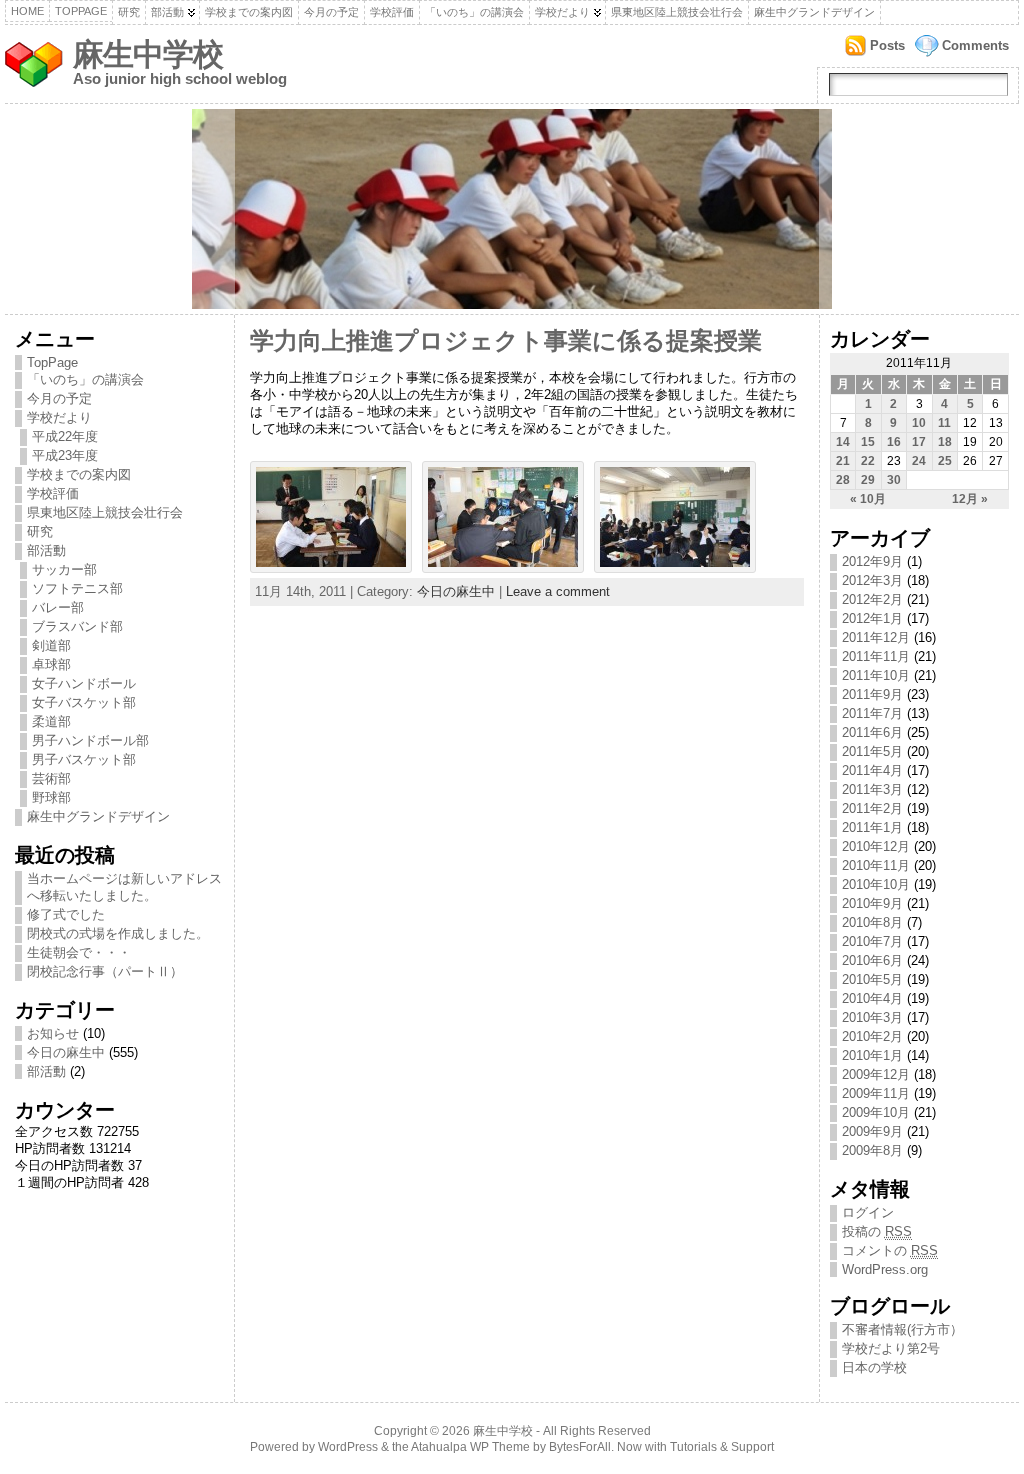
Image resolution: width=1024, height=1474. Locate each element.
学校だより (562, 12)
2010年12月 (876, 846)
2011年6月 (872, 732)
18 (945, 442)
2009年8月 (872, 1150)
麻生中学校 (148, 54)
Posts (887, 45)
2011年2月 (872, 808)
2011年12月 (876, 637)
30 (894, 480)
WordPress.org (885, 1269)
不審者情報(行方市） (902, 1329)
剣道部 (51, 645)
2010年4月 (872, 998)
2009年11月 (876, 1093)
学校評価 (392, 12)
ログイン (868, 1212)
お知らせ (53, 1033)
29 (868, 480)
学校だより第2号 (891, 1348)
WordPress (348, 1447)
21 (843, 461)
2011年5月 (872, 751)
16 (894, 442)
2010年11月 (876, 865)
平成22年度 (65, 436)
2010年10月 (876, 884)
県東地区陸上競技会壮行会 (677, 12)
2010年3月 (872, 1017)
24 (919, 461)
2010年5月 (872, 979)
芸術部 (51, 778)
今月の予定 (331, 12)
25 (945, 461)
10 (919, 423)
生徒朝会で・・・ (79, 952)
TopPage (81, 11)
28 (843, 480)
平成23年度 (65, 455)
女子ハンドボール (84, 683)
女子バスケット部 (84, 702)
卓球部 (51, 664)
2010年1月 (872, 1055)
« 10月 (868, 499)
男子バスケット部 (84, 759)
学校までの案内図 (249, 12)
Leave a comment (558, 591)
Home (27, 11)
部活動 (167, 12)
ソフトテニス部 (77, 588)
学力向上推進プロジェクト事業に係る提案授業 (506, 341)
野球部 (51, 797)
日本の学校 (874, 1367)
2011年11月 (876, 656)
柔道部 (51, 721)
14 (843, 442)
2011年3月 (872, 789)
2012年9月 (872, 561)
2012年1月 (872, 618)
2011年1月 (872, 827)
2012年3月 (872, 580)
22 (868, 461)
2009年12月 (876, 1074)
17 (919, 442)
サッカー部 (64, 569)
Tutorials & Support (722, 1447)
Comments (975, 45)
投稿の (877, 1231)
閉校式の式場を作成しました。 (118, 933)
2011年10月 (876, 675)
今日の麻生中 (66, 1052)
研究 (129, 12)
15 (868, 442)
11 (944, 423)
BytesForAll (580, 1447)
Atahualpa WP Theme (470, 1447)
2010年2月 (872, 1036)
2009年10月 (876, 1112)
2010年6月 (872, 960)
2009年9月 (872, 1131)
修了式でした (66, 914)
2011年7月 (872, 713)
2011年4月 (872, 770)
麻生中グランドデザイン (814, 12)
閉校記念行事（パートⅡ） (105, 971)
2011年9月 (872, 694)
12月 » (970, 499)
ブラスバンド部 (77, 626)
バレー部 (58, 607)
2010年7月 (872, 941)
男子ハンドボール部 (90, 740)
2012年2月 (872, 599)
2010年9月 (872, 903)
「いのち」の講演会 (474, 12)
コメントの (890, 1250)
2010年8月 (872, 922)
